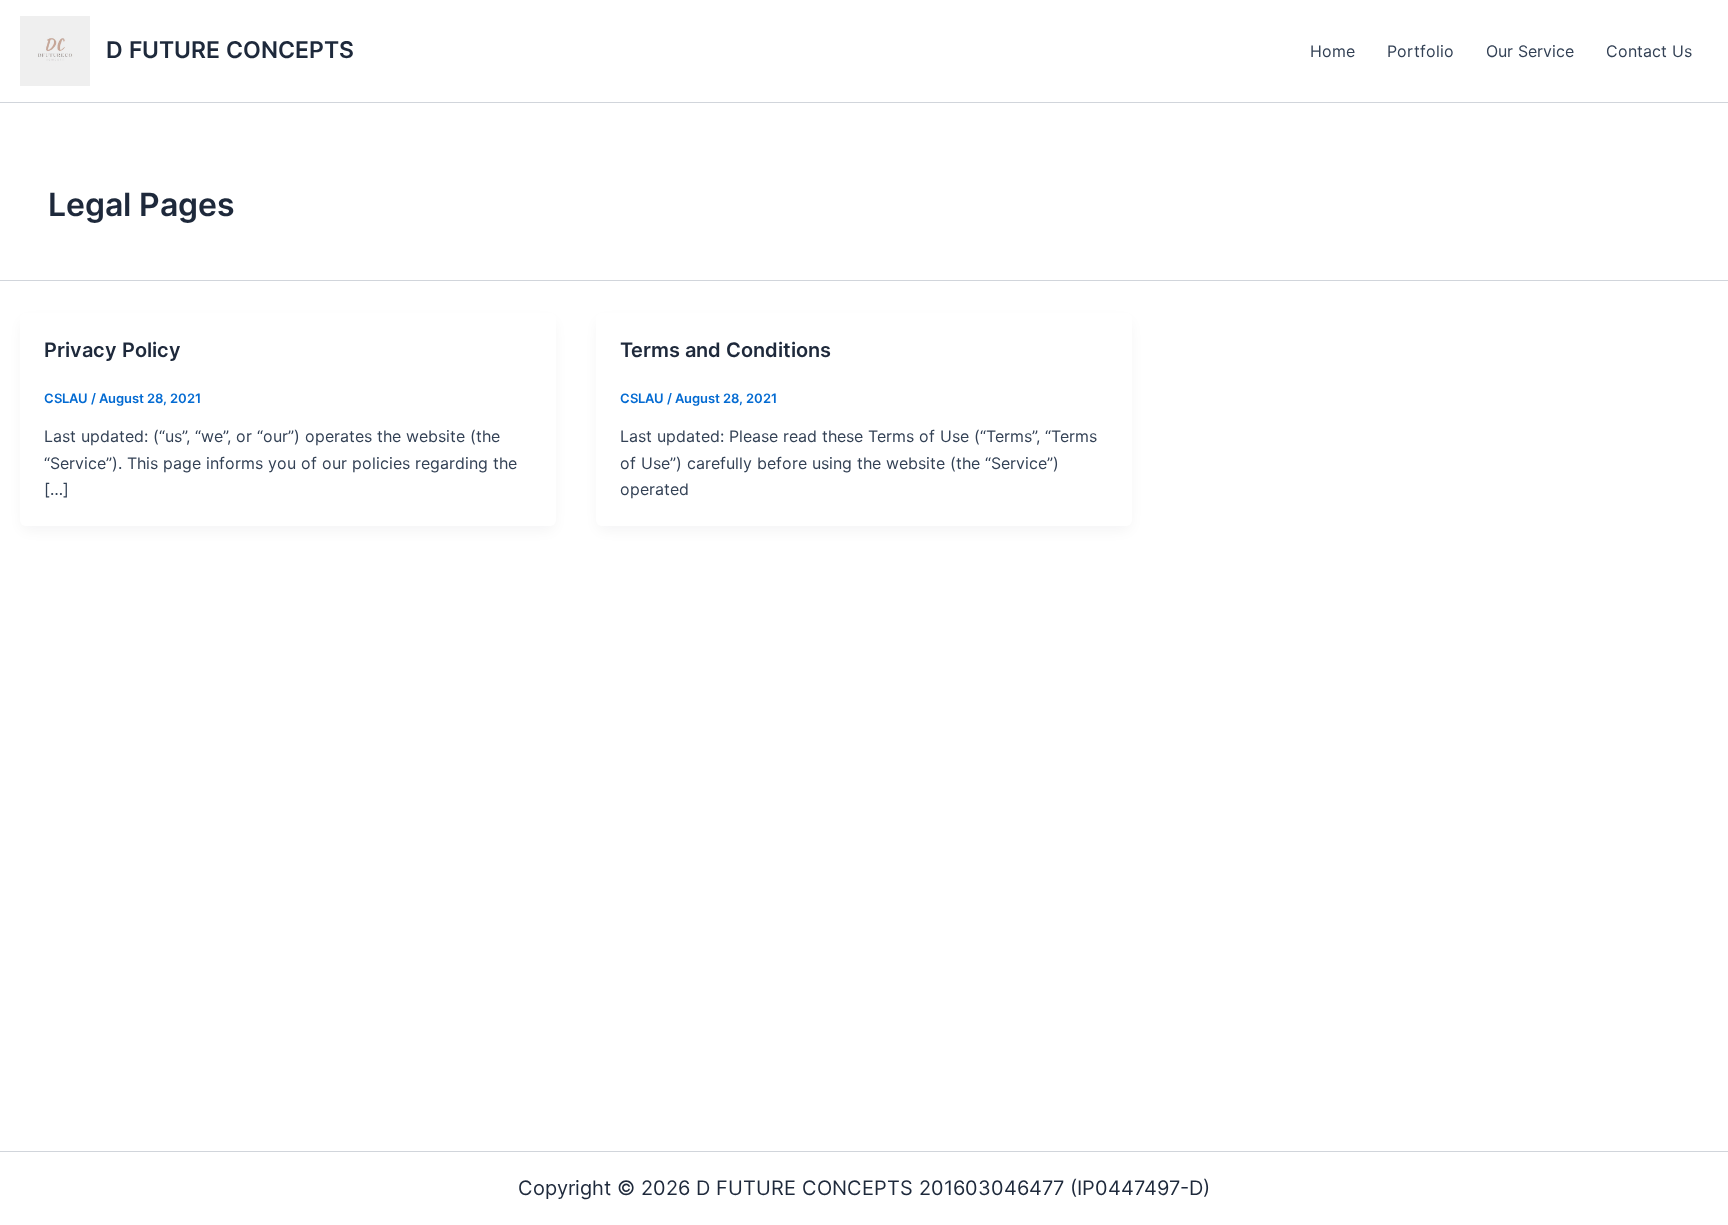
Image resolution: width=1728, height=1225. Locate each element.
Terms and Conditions (725, 350)
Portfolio (1420, 51)
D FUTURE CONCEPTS (230, 50)
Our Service (1530, 51)
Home (1332, 51)
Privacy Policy (112, 350)
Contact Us (1649, 51)
